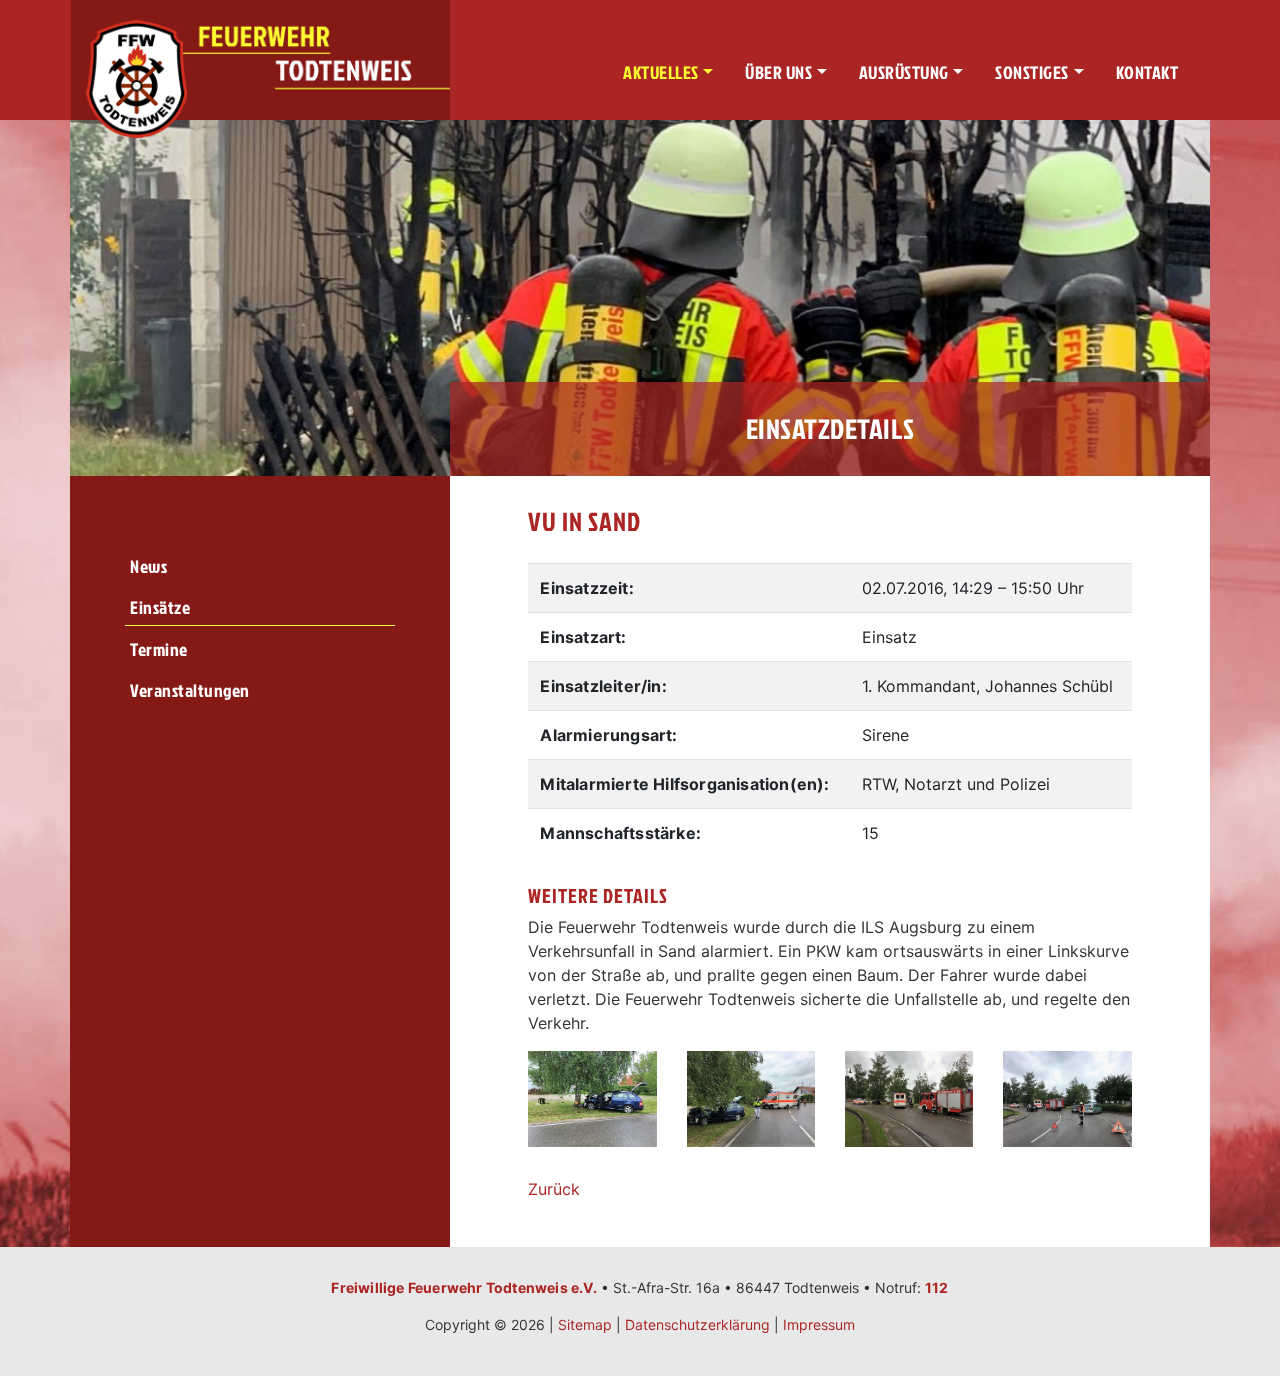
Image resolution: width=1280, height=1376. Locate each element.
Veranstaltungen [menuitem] (190, 690)
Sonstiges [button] (1032, 72)
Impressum (819, 1324)
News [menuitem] (148, 566)
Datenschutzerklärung (697, 1324)
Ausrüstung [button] (904, 72)
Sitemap (585, 1324)
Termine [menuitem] (159, 649)
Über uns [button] (778, 72)
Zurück (554, 1189)
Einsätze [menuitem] (160, 607)
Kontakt (1147, 72)
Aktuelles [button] (661, 72)
